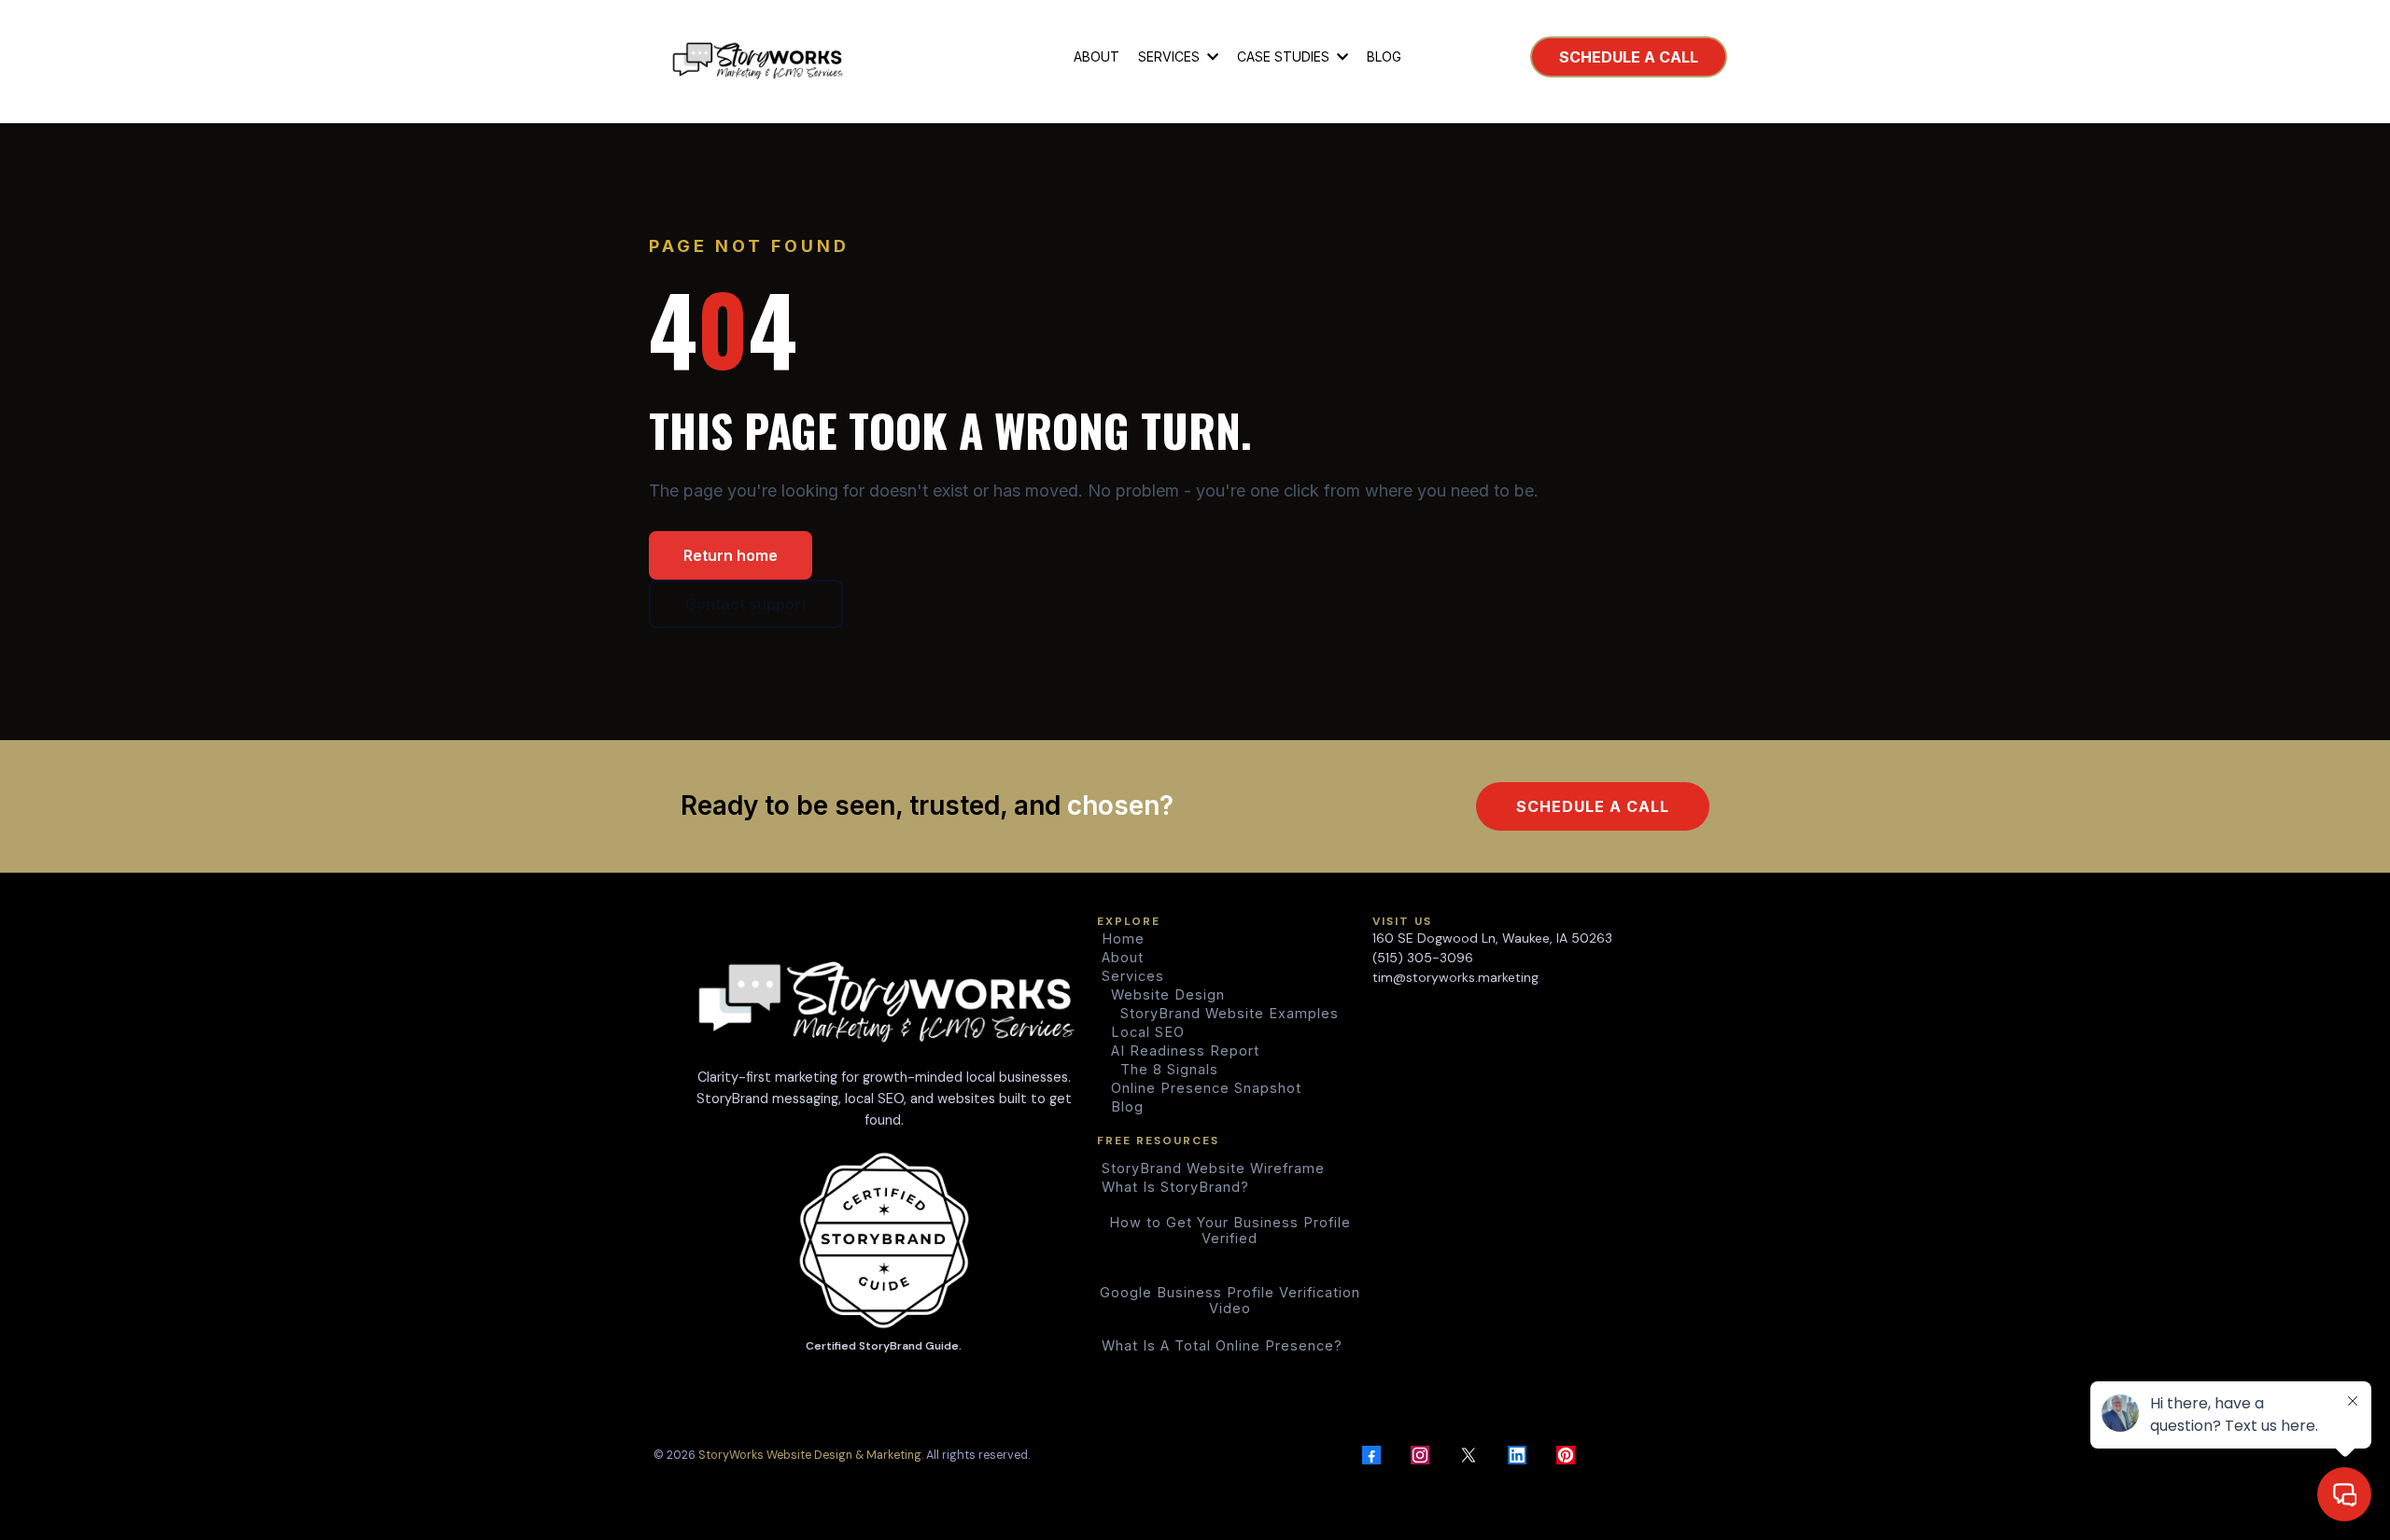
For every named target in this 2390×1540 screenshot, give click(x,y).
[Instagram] (1420, 1455)
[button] (1211, 56)
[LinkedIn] (1517, 1455)
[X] (1469, 1455)
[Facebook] (1371, 1455)
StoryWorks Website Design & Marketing (810, 1455)
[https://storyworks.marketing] (758, 57)
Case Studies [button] (1285, 56)
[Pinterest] (1566, 1455)
